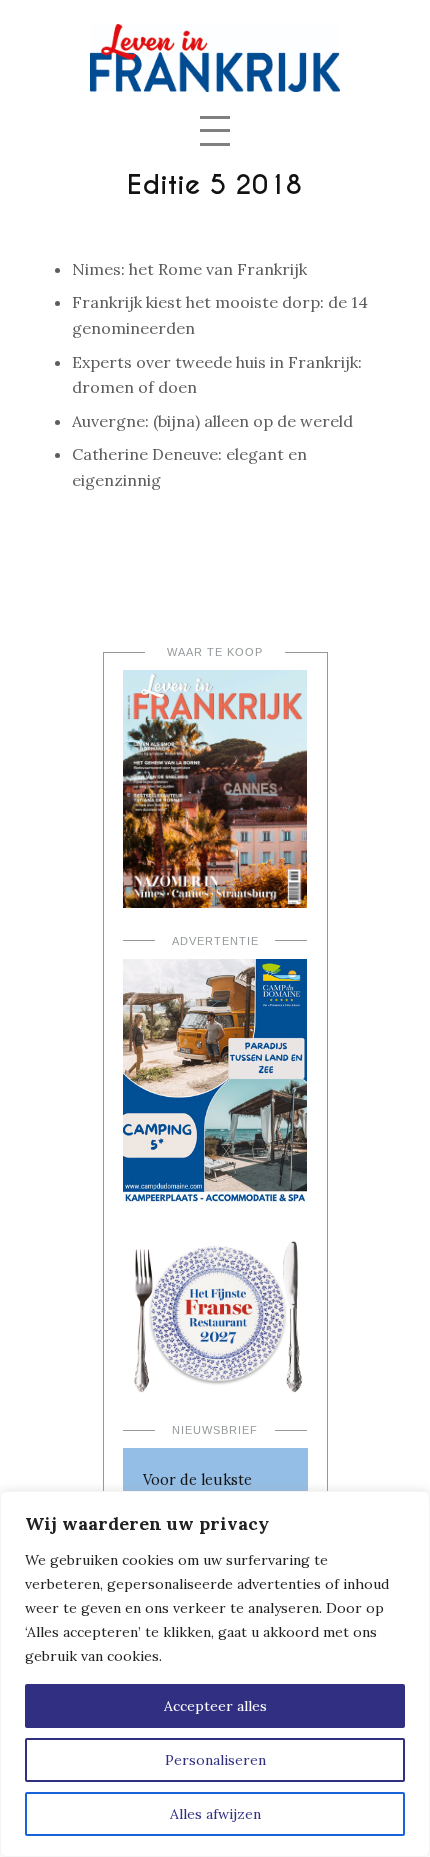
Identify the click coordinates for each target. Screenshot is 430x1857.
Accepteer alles (215, 1706)
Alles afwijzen (215, 1814)
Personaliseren (215, 1760)
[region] (215, 1674)
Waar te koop (215, 652)
